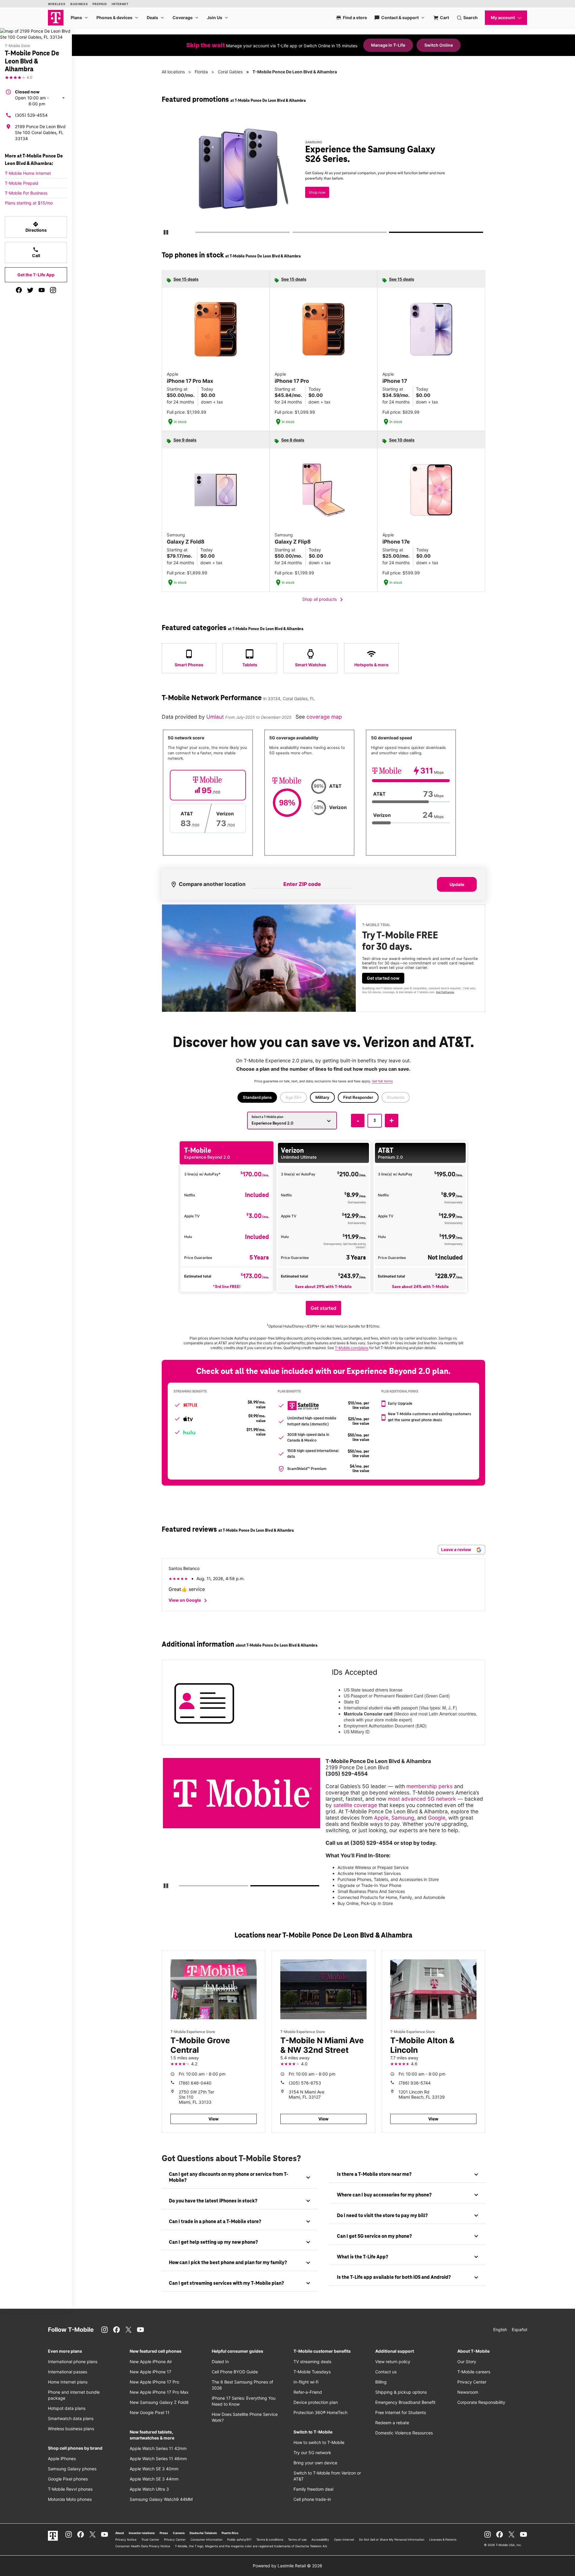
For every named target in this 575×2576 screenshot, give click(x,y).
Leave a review (457, 1549)
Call (36, 252)
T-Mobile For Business (26, 193)
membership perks (429, 1786)
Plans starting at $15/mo (29, 203)
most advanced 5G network (422, 1799)
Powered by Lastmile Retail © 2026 (287, 2566)
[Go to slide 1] (197, 233)
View (214, 2119)
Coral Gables (230, 72)
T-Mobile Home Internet (28, 173)
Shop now (317, 192)
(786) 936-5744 (415, 2083)
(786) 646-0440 (195, 2083)
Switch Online (439, 45)
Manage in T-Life (388, 45)
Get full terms (445, 992)
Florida (201, 72)
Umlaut (216, 717)
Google (437, 1818)
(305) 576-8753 (305, 2083)
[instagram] (53, 290)
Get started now (383, 978)
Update (457, 884)
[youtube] (42, 290)
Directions (36, 227)
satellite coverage (355, 1805)
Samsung (403, 1818)
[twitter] (30, 290)
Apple (381, 1818)
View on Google (189, 1600)
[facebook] (19, 290)
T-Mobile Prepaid (22, 183)
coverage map (324, 717)
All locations (173, 72)
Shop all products (324, 600)
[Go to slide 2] (294, 233)
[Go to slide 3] (391, 233)
